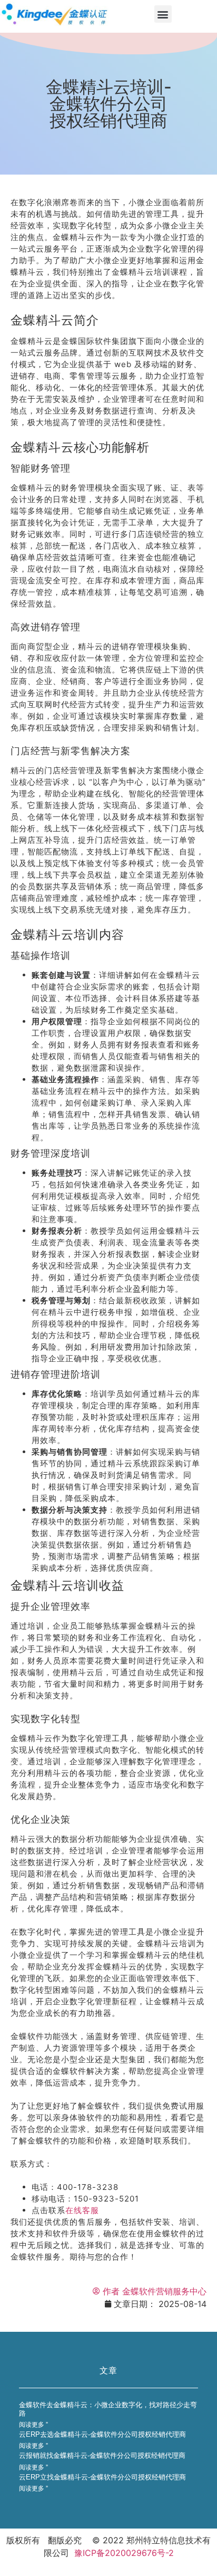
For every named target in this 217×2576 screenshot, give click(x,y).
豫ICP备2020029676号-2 (124, 2553)
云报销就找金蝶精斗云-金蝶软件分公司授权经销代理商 (102, 2455)
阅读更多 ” (33, 2425)
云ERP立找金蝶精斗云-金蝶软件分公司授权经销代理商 (102, 2477)
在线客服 (82, 2210)
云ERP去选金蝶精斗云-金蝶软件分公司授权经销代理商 (102, 2434)
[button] (163, 14)
